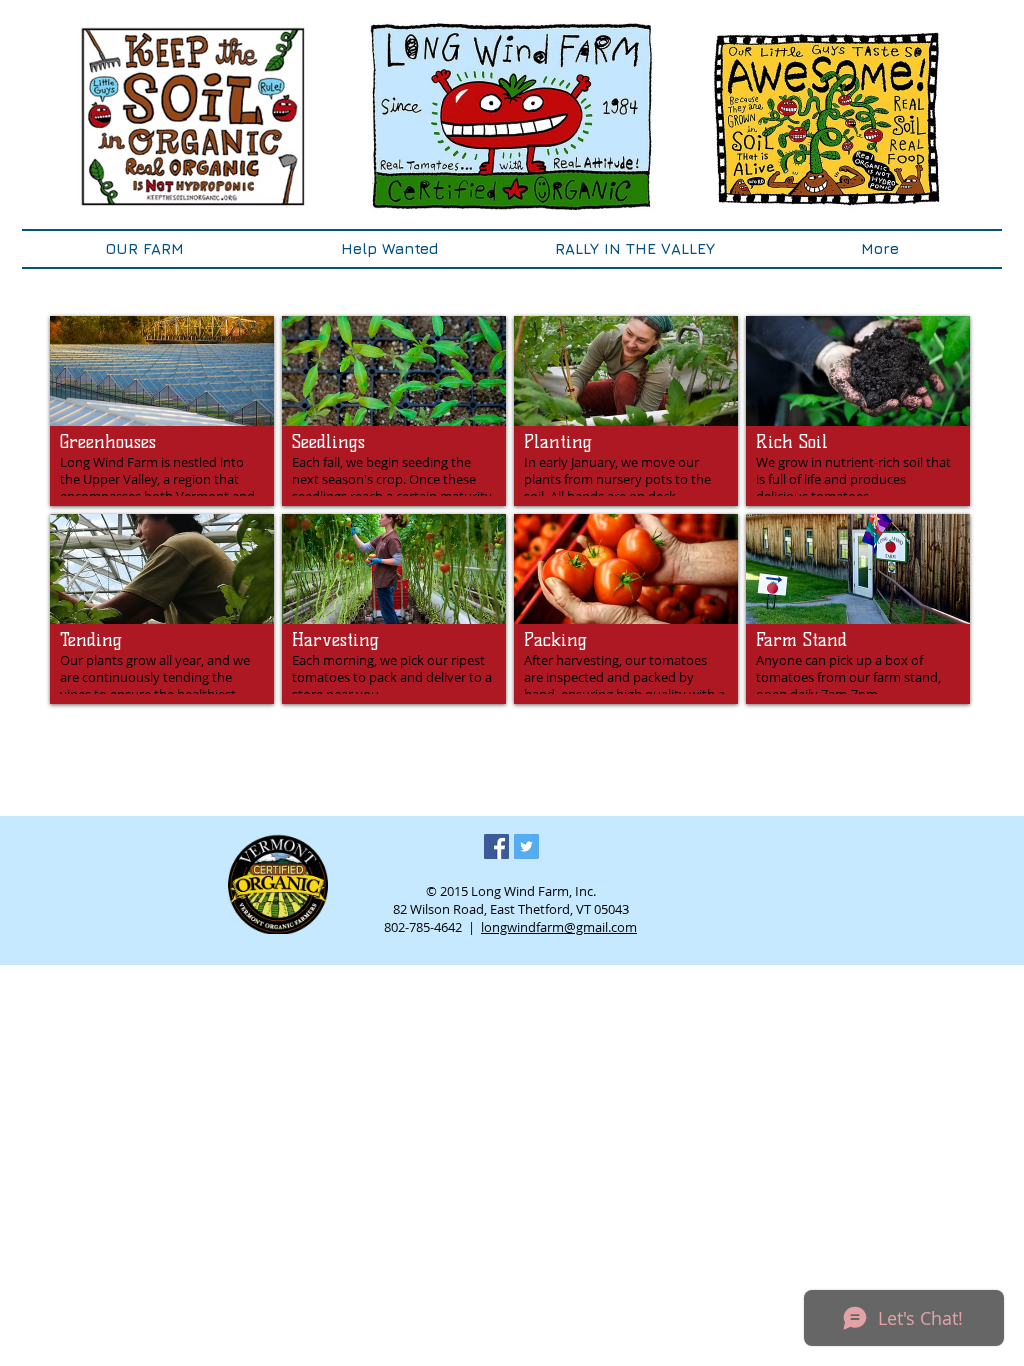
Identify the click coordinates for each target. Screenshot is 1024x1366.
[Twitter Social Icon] (526, 846)
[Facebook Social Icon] (496, 846)
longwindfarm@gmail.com (559, 927)
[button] (144, 249)
